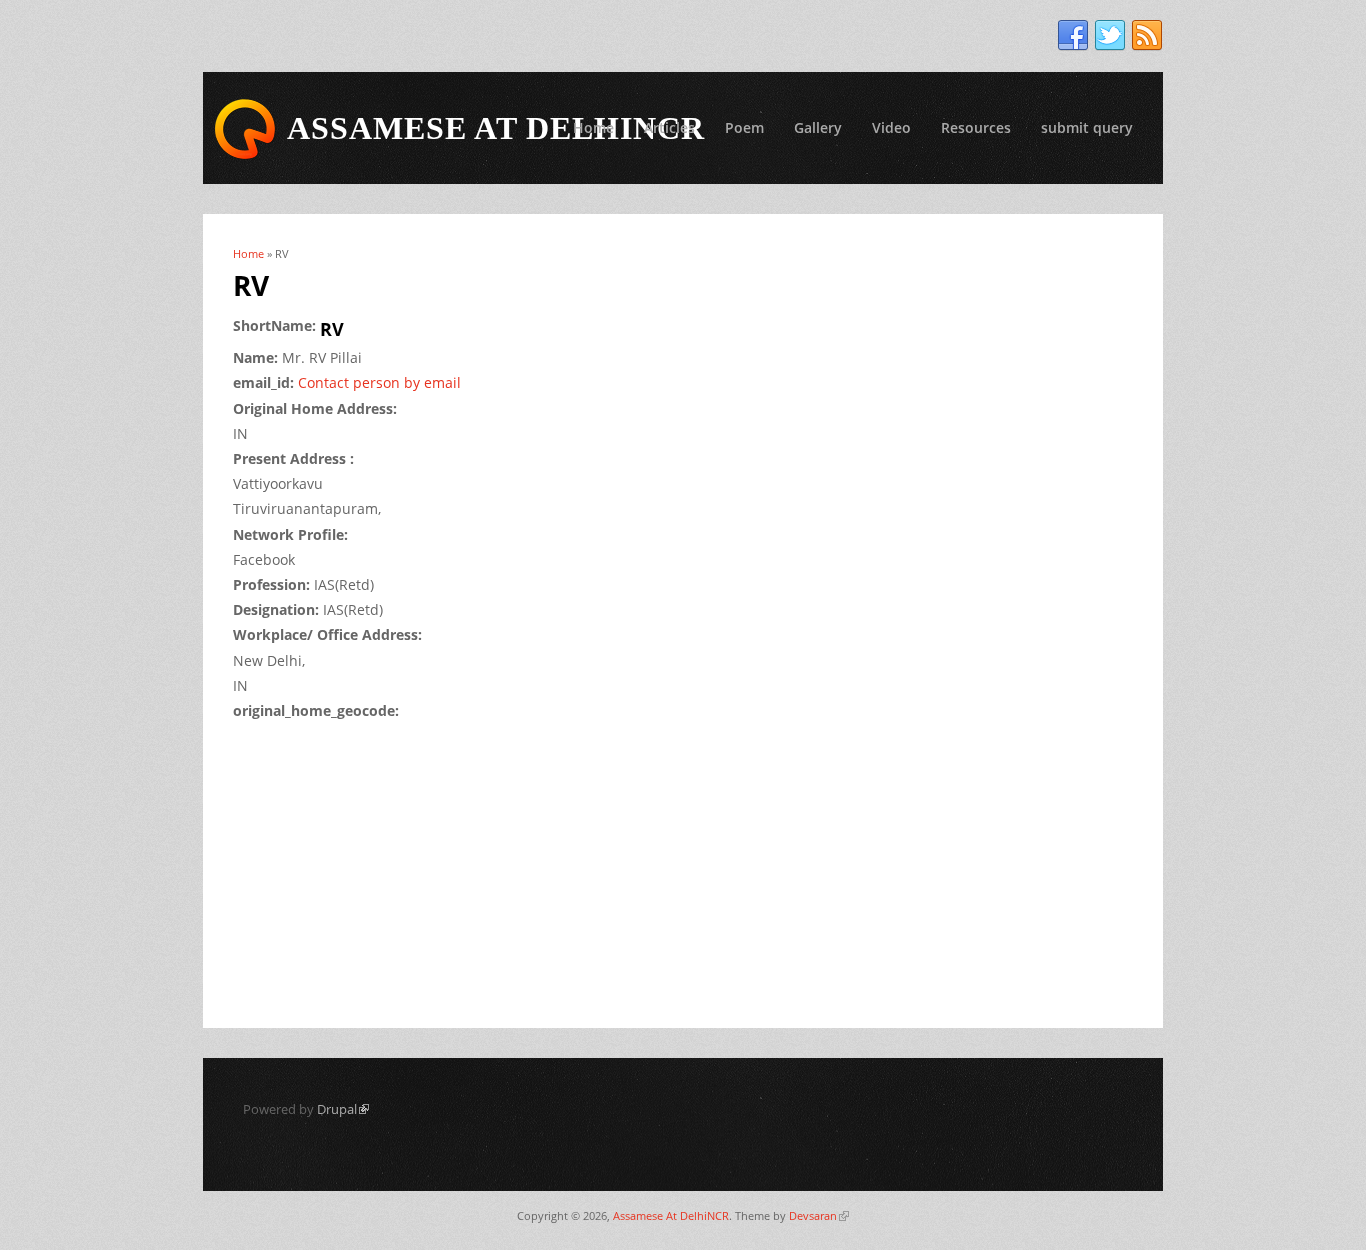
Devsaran (819, 1215)
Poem (744, 127)
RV (332, 329)
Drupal (343, 1109)
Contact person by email (379, 382)
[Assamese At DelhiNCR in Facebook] (1073, 36)
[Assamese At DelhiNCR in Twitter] (1110, 36)
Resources (976, 127)
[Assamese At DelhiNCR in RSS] (1147, 36)
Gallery (818, 127)
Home (593, 127)
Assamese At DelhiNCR (671, 1215)
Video (891, 127)
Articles (669, 127)
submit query (1087, 127)
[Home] (245, 129)
